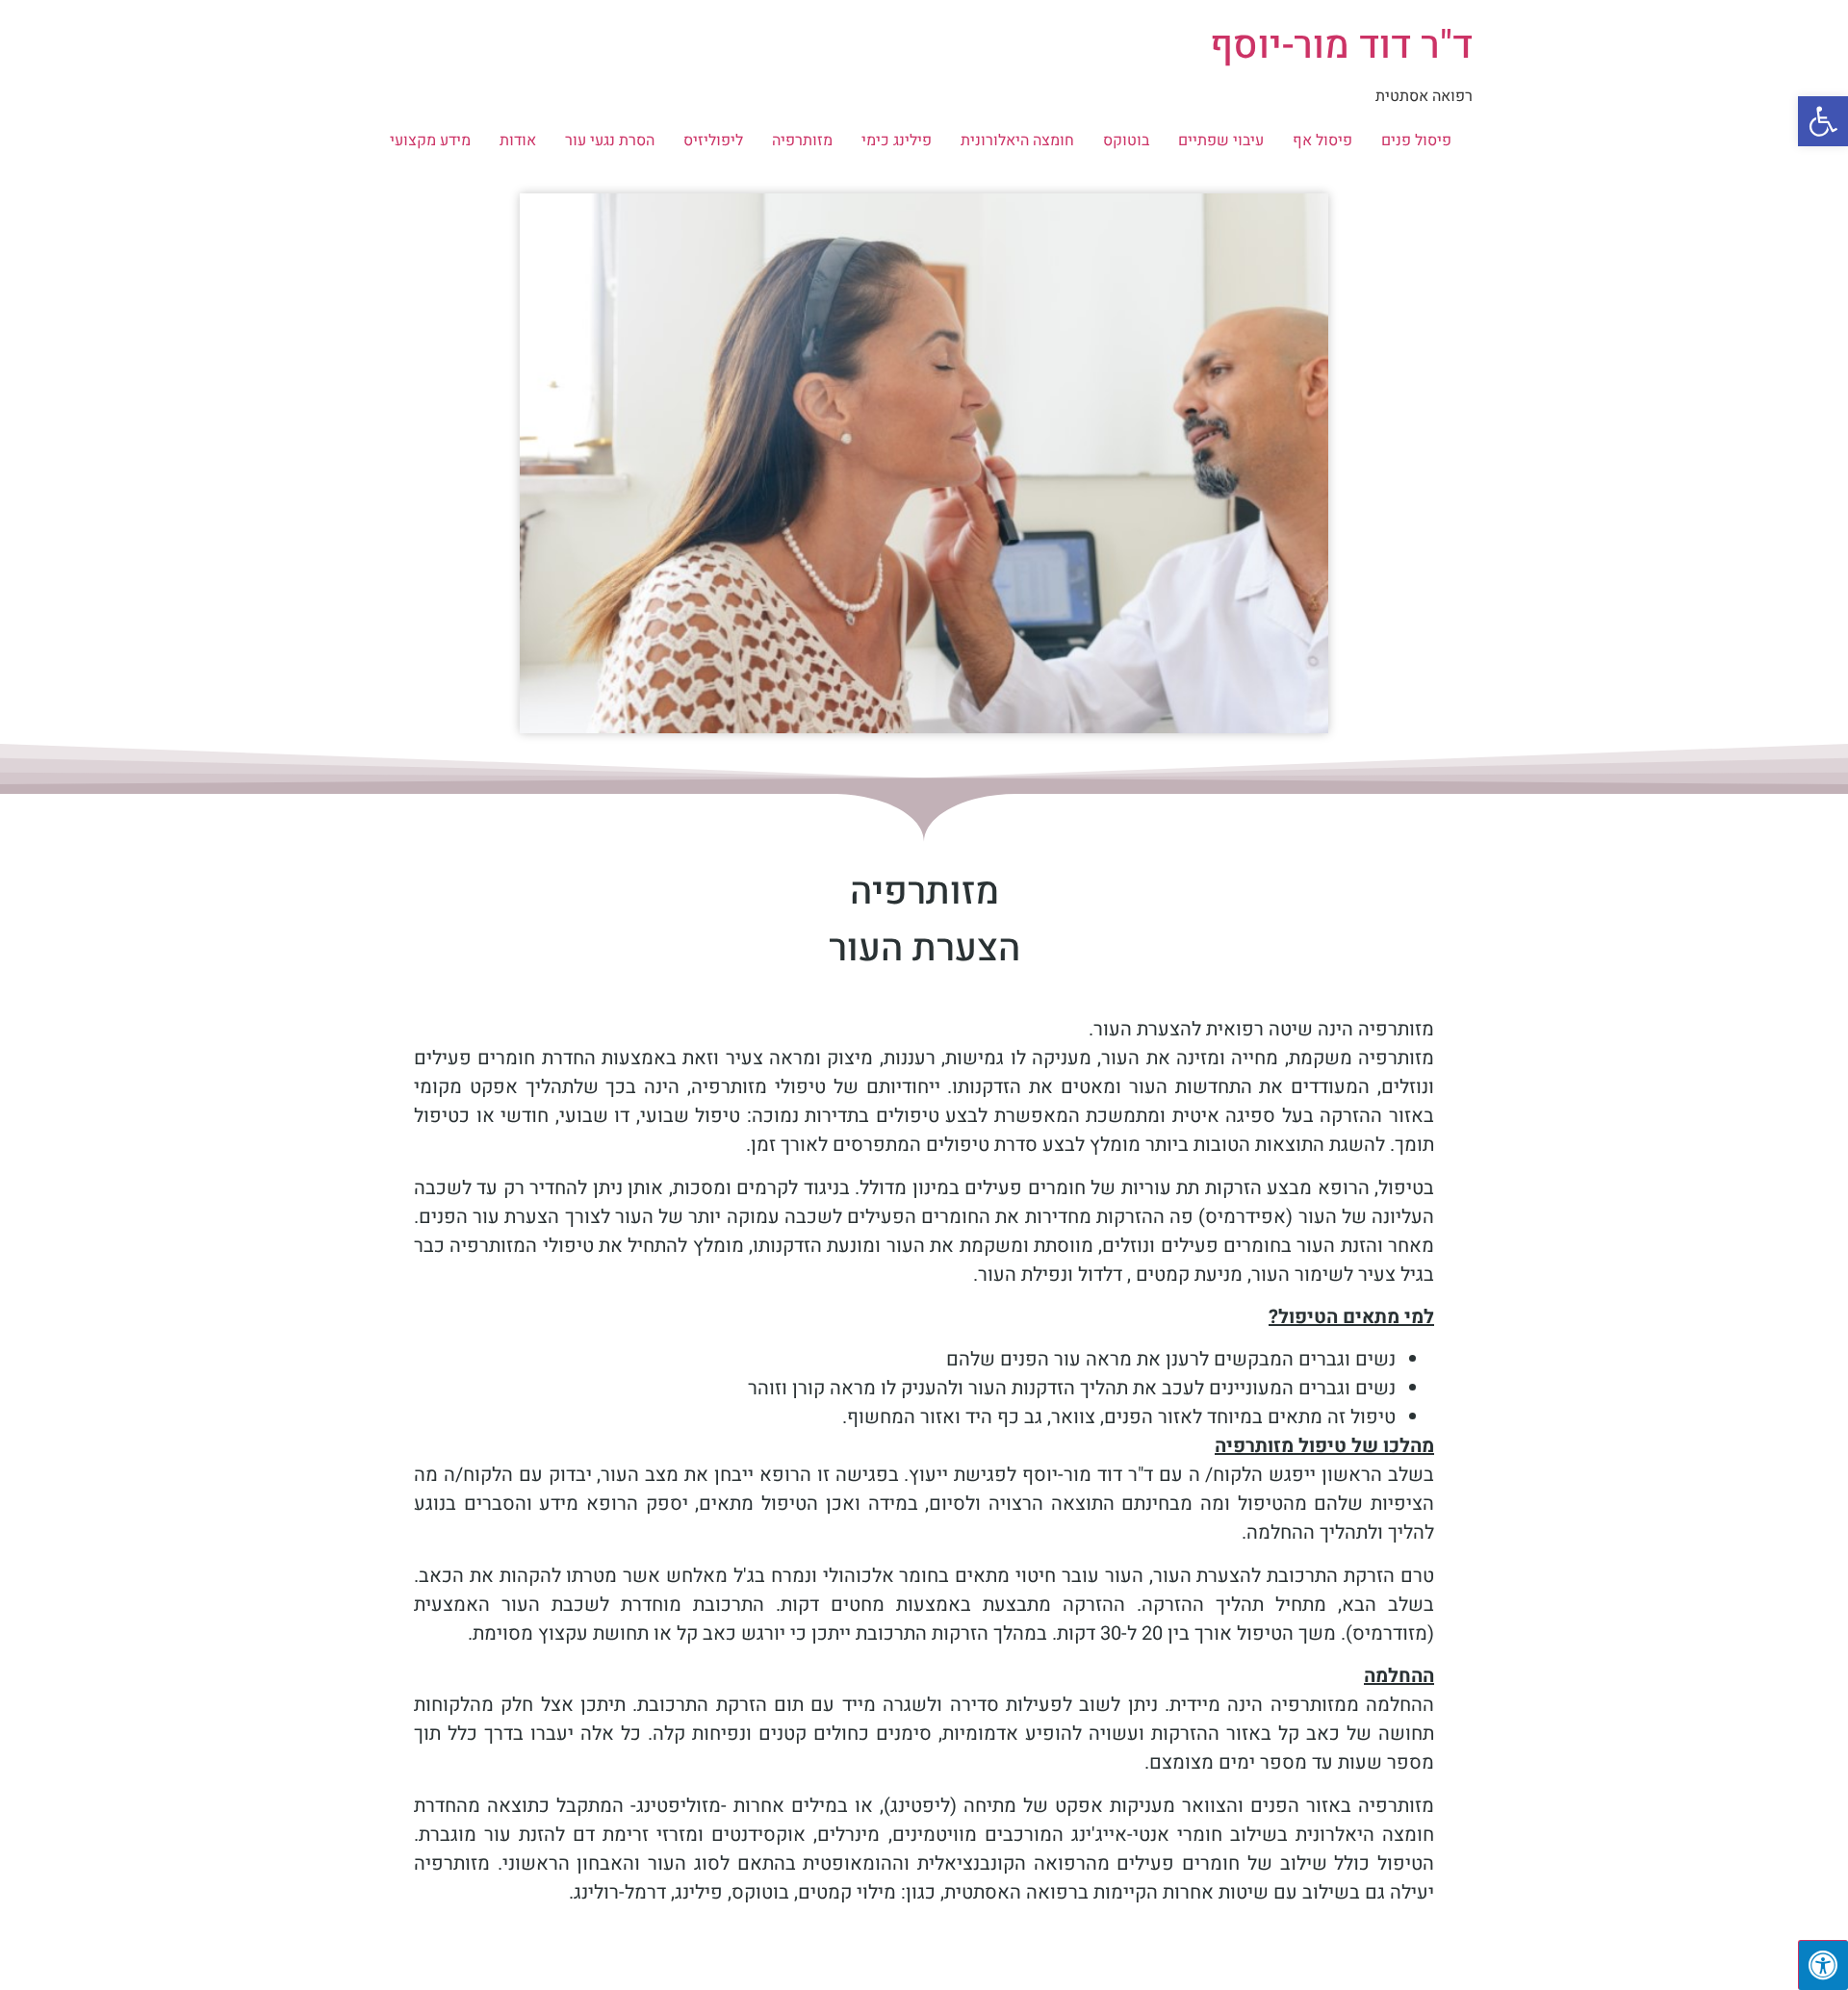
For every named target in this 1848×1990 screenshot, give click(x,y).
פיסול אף (1322, 140)
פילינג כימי (897, 140)
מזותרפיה (802, 140)
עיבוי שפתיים (1221, 140)
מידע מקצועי (430, 140)
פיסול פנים (1416, 140)
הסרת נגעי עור (610, 140)
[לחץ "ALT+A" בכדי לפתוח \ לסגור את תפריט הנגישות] (1823, 1965)
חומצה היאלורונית (1017, 140)
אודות (518, 140)
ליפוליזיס (713, 140)
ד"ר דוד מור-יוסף (1341, 46)
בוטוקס (1126, 140)
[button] (1823, 121)
